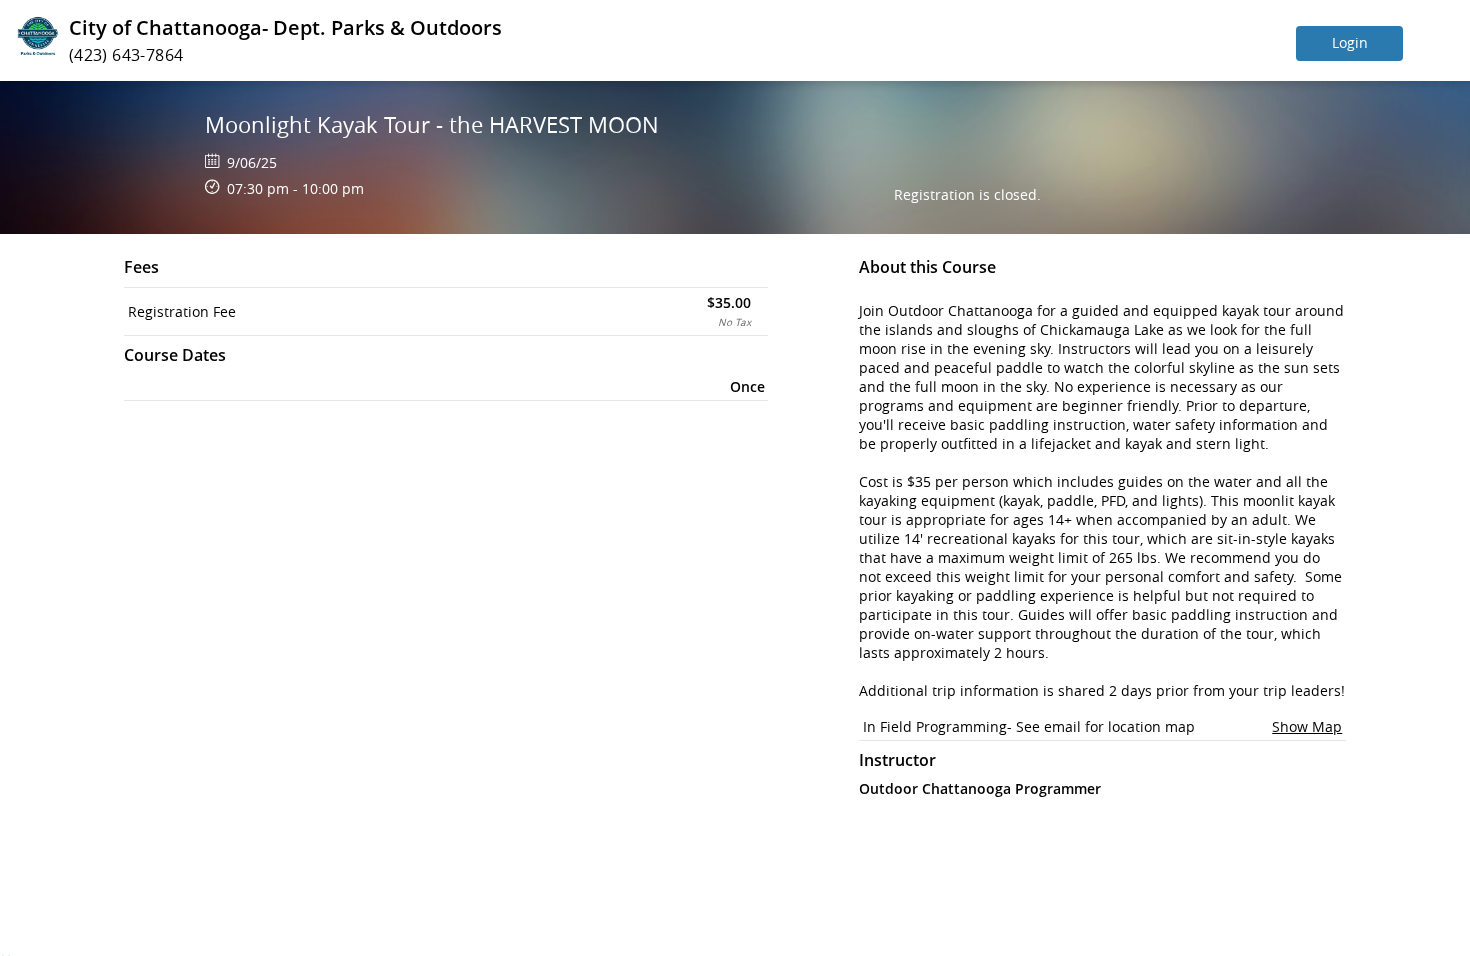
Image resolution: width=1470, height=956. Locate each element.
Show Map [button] (1307, 726)
